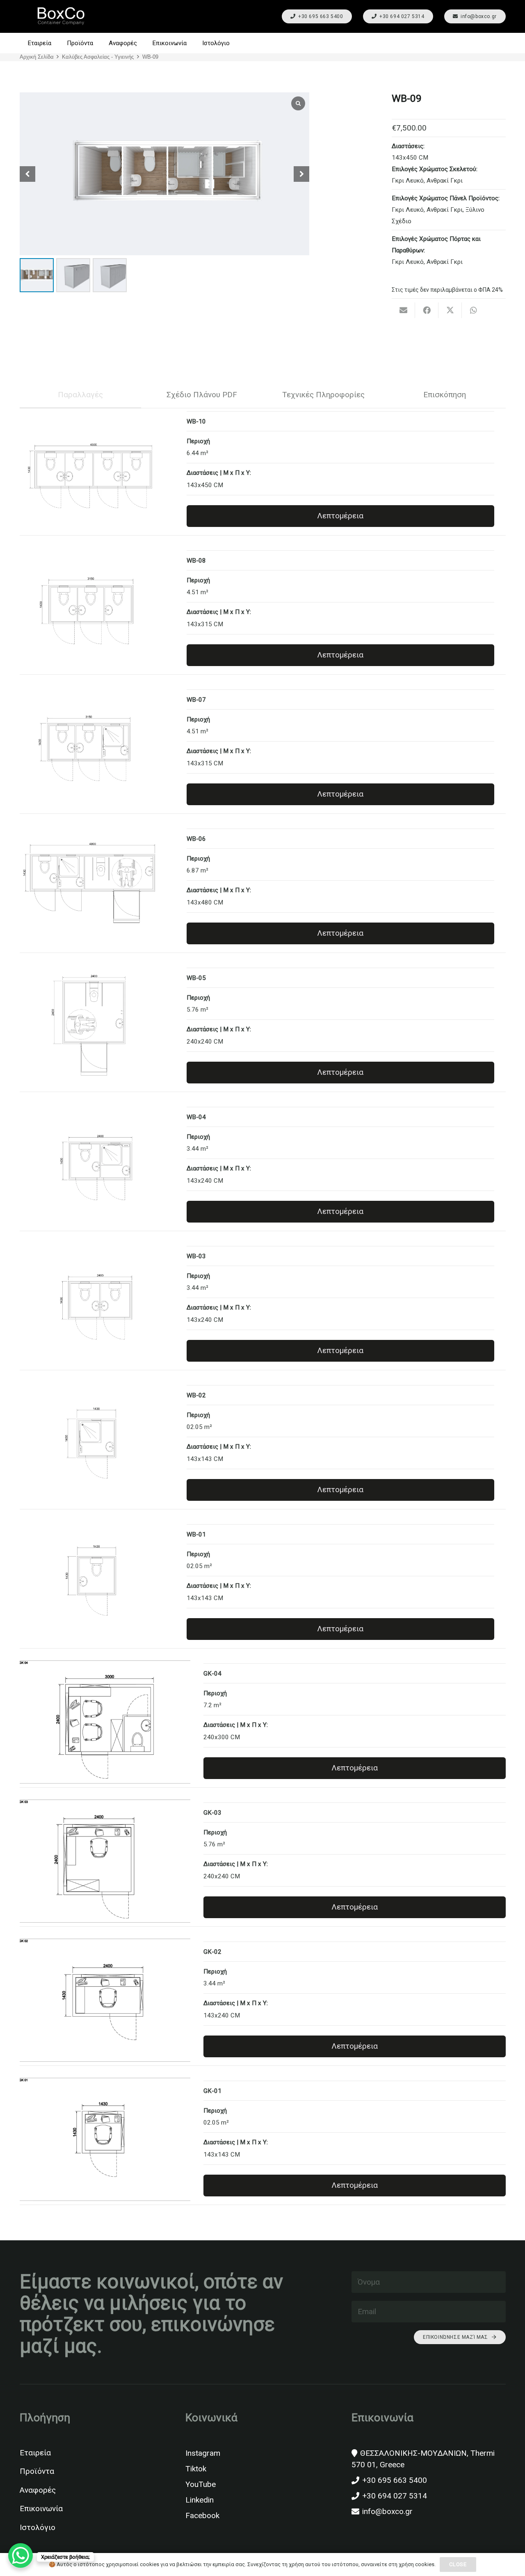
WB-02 (196, 1395)
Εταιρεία (35, 2453)
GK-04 (212, 1674)
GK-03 (212, 1813)
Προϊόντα (37, 2471)
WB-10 (196, 421)
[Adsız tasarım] (61, 17)
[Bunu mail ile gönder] (403, 310)
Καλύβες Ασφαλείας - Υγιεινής (98, 57)
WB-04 (196, 1117)
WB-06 (196, 839)
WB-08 (196, 561)
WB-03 (196, 1256)
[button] (501, 43)
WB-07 (196, 700)
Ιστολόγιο (38, 2527)
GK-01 (212, 2091)
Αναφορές (38, 2490)
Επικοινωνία (41, 2508)
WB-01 (196, 1534)
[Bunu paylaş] (427, 310)
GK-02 (212, 1952)
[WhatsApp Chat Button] (21, 2555)
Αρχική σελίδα (37, 57)
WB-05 (196, 978)
